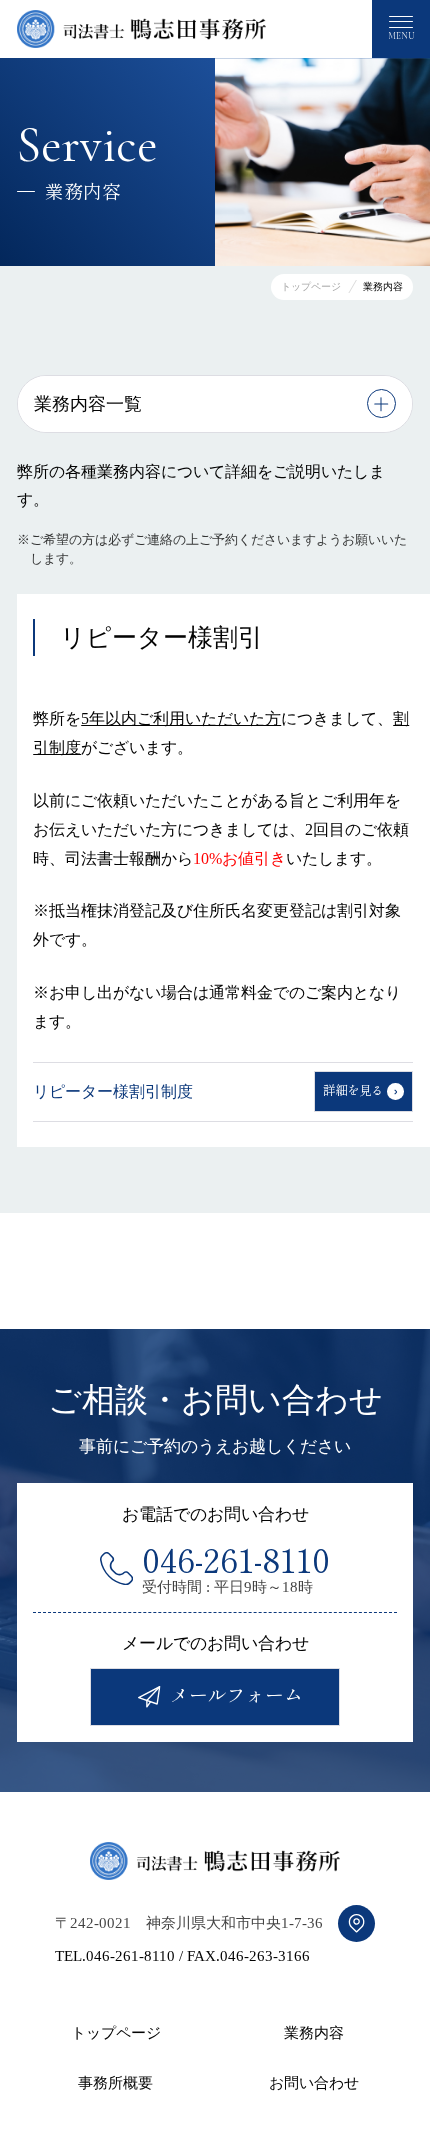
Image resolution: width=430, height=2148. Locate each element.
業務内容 (314, 2033)
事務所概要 (115, 2083)
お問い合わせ (314, 2083)
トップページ (116, 2033)
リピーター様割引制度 (113, 1091)
